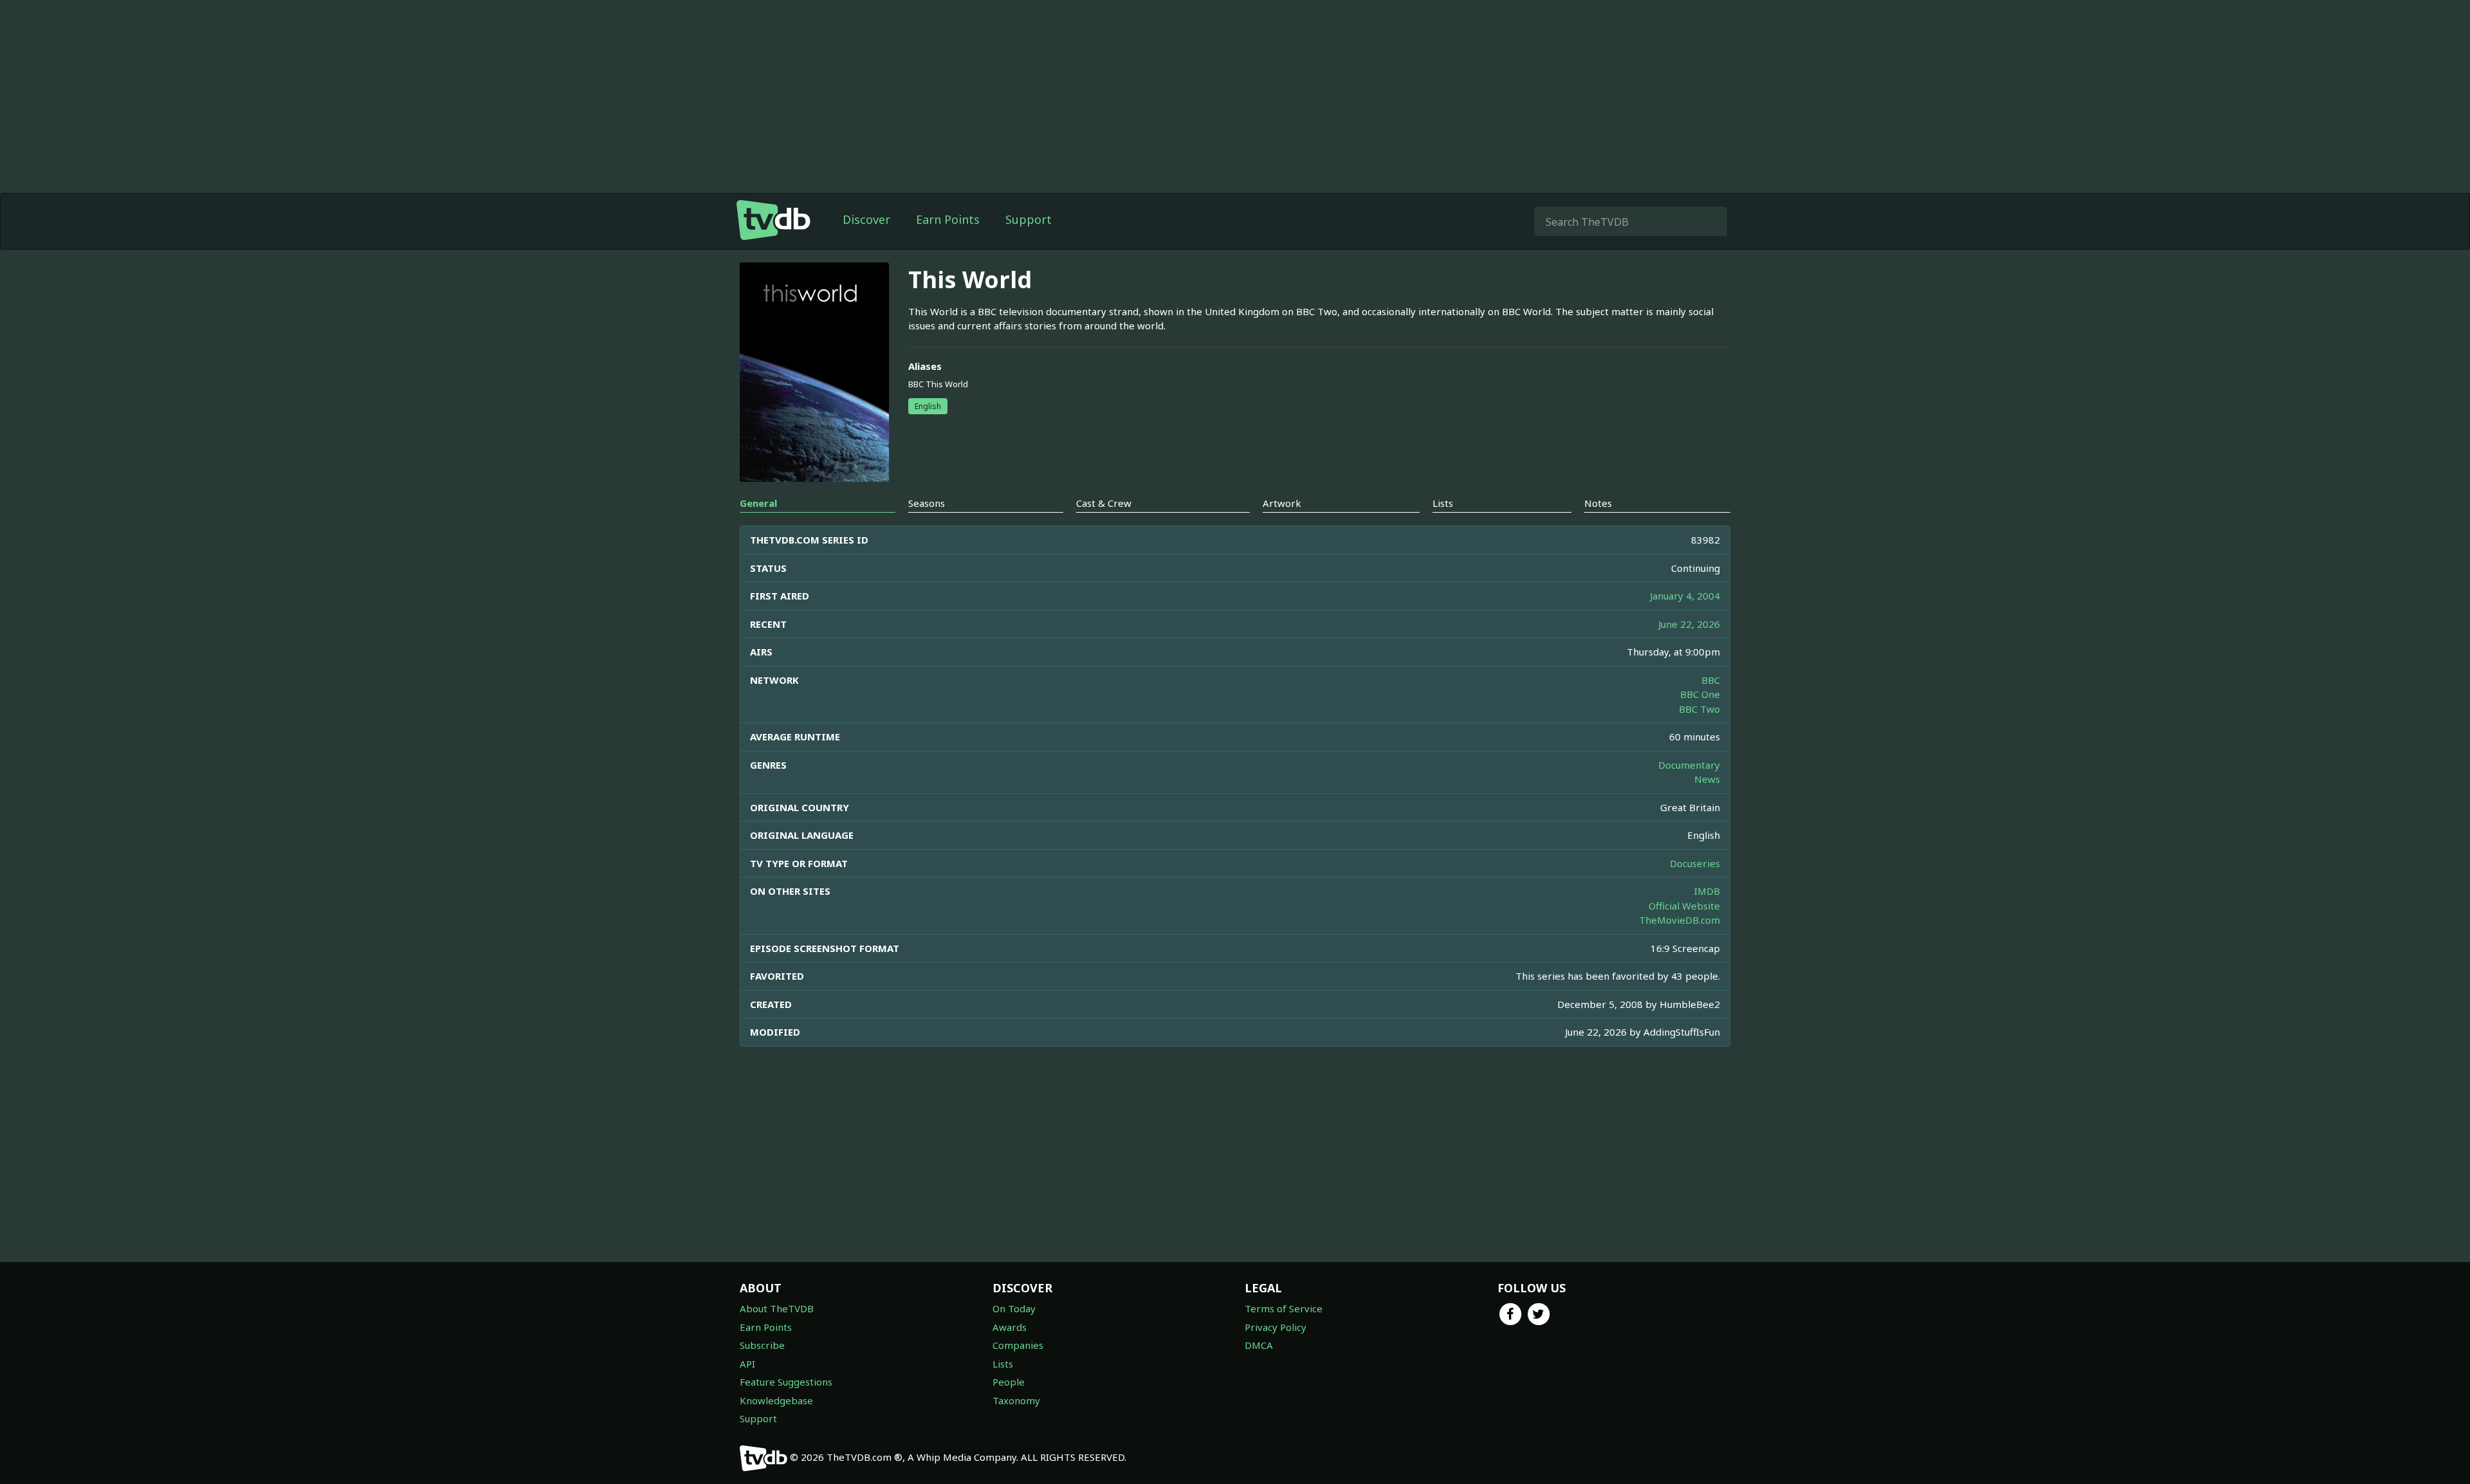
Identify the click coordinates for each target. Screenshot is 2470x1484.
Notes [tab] (1598, 503)
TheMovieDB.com (1679, 920)
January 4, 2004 (1685, 596)
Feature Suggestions (786, 1382)
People (1009, 1382)
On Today (1014, 1308)
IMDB (1707, 891)
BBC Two (1699, 709)
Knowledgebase (776, 1400)
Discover (866, 219)
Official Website (1684, 906)
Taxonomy (1016, 1400)
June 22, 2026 (1689, 624)
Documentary (1689, 765)
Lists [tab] (1443, 503)
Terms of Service (1284, 1308)
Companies (1018, 1345)
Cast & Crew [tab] (1104, 503)
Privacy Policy (1276, 1327)
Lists (1003, 1364)
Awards (1010, 1327)
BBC (1711, 680)
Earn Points (948, 219)
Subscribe (762, 1345)
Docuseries (1695, 863)
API (747, 1364)
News (1707, 779)
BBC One (1700, 694)
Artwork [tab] (1282, 503)
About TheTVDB (777, 1308)
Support (1029, 219)
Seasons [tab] (927, 503)
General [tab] (758, 503)
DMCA (1259, 1345)
